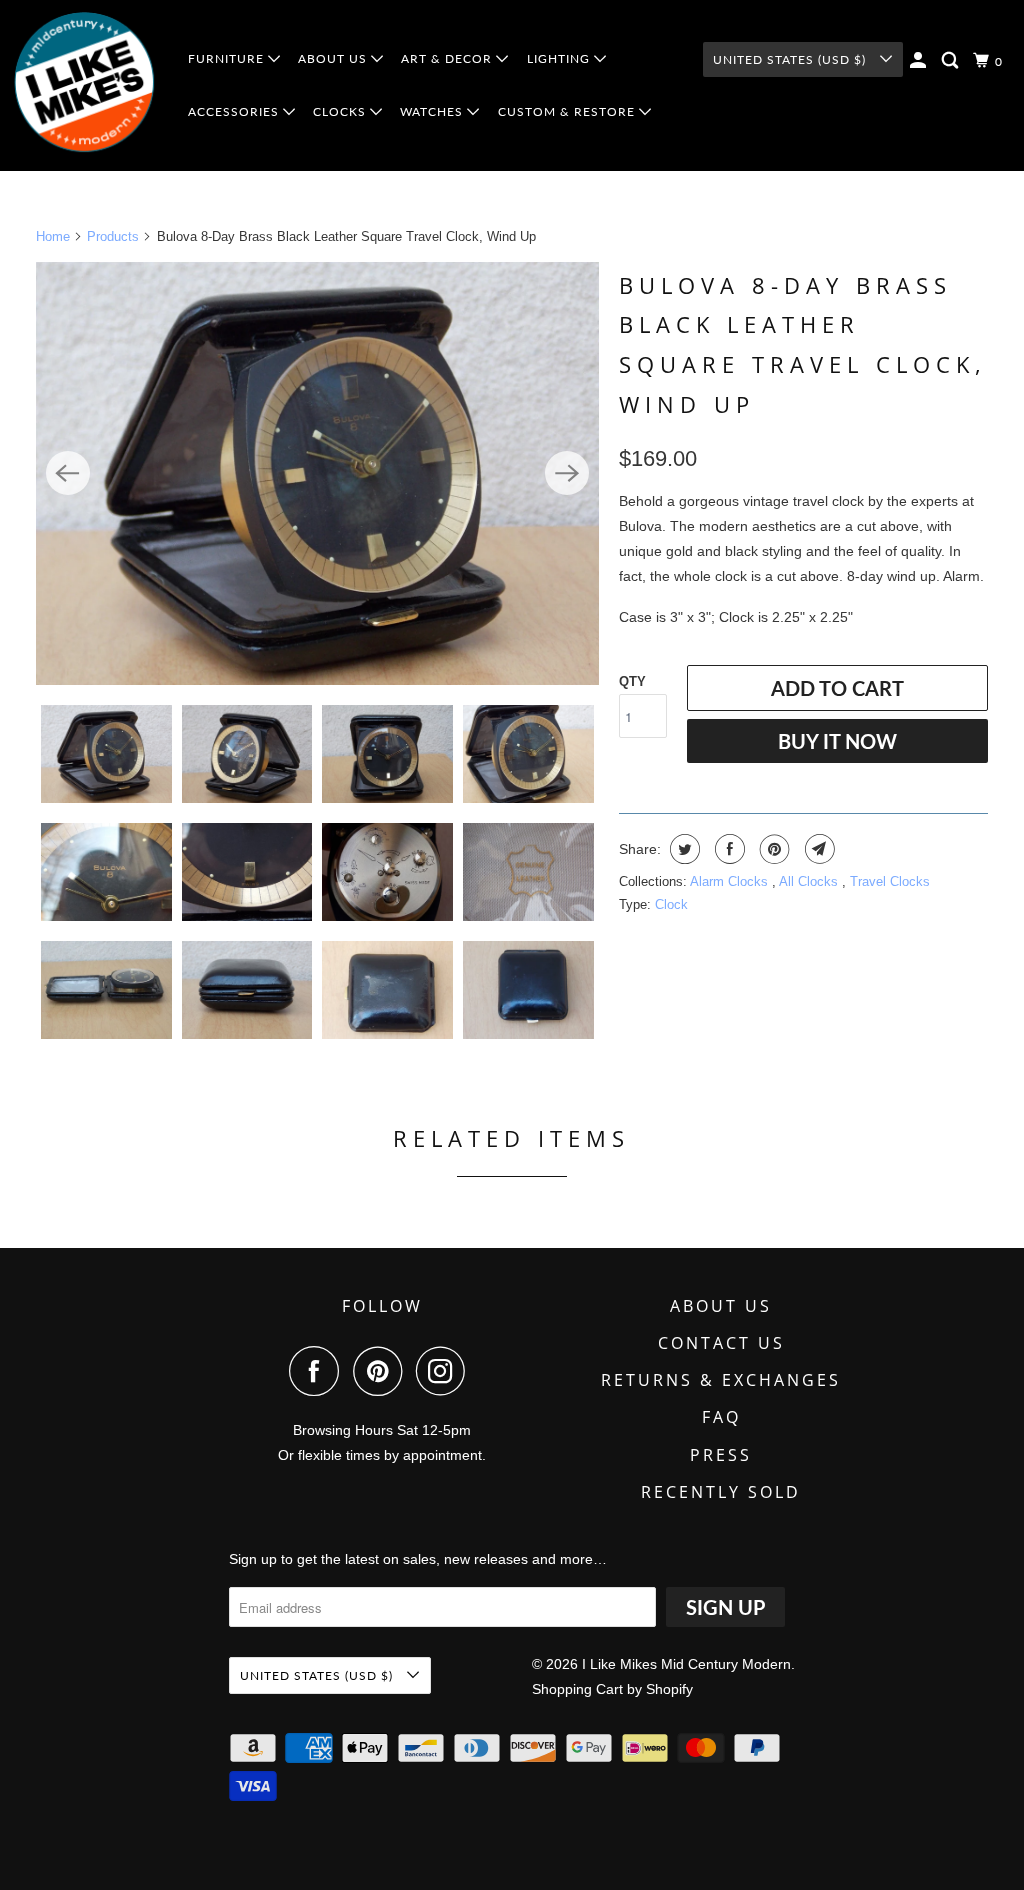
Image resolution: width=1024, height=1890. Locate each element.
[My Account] (920, 60)
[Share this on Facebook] (727, 849)
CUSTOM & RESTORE (568, 111)
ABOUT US (334, 58)
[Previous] (68, 473)
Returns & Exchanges (721, 1380)
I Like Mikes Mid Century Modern (686, 1664)
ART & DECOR (448, 58)
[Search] (952, 60)
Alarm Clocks (731, 881)
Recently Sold (721, 1492)
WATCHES (433, 111)
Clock (671, 904)
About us (721, 1306)
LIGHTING (560, 58)
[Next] (567, 473)
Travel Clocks (890, 881)
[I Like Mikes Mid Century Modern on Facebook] (319, 1371)
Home (53, 236)
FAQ (721, 1417)
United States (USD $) (791, 59)
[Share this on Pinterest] (772, 849)
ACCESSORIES (235, 111)
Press (721, 1455)
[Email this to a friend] (817, 849)
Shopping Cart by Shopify (612, 1689)
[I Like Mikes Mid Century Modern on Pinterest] (382, 1371)
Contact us (721, 1343)
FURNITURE (228, 58)
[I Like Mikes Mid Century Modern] (85, 85)
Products (113, 236)
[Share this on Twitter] (682, 849)
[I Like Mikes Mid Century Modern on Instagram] (446, 1371)
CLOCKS (341, 111)
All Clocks (810, 881)
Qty (632, 681)
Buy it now (837, 741)
